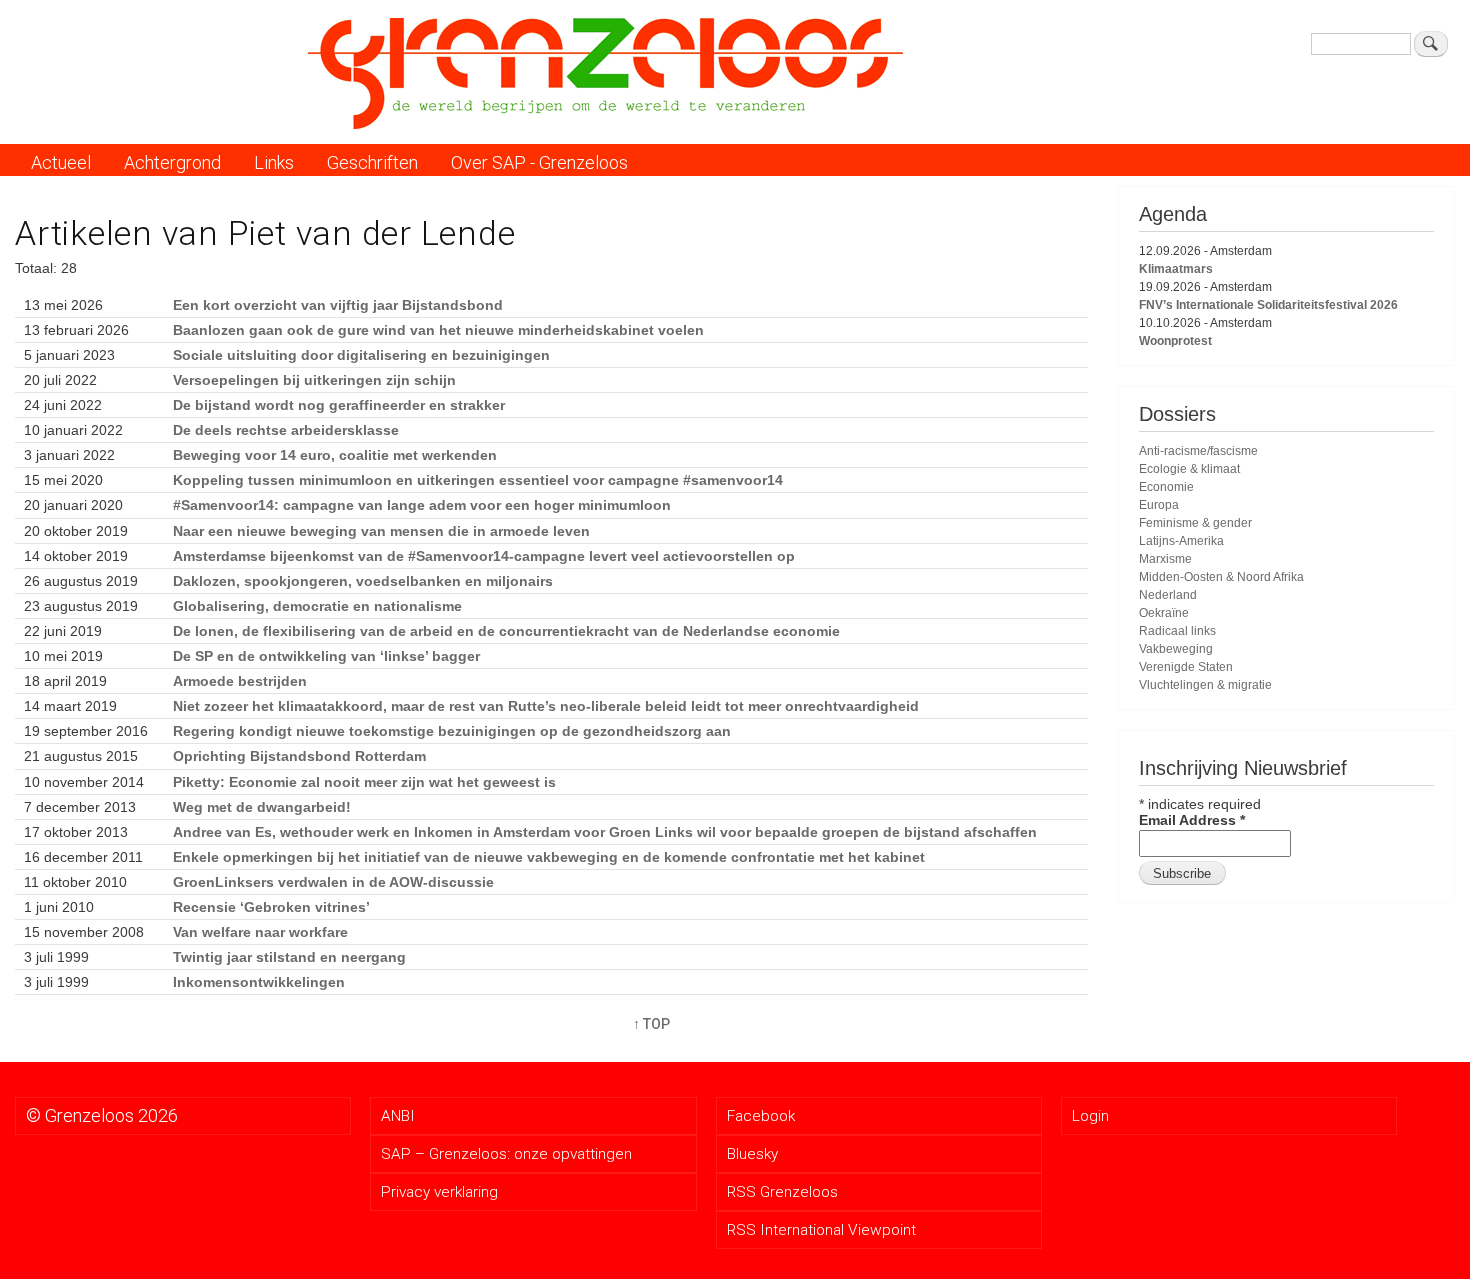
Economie (1166, 487)
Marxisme (1165, 559)
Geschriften (372, 162)
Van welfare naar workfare (260, 932)
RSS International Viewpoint (821, 1230)
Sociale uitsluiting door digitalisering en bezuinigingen (361, 355)
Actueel (61, 162)
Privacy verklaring (439, 1192)
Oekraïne (1164, 613)
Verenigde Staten (1186, 667)
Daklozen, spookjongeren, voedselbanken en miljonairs (363, 581)
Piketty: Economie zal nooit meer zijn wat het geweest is (364, 782)
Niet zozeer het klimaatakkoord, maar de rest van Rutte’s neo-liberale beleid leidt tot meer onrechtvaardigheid (546, 706)
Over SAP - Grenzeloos (539, 162)
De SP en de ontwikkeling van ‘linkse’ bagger (326, 656)
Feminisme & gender (1195, 523)
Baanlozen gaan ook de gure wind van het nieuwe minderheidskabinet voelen (438, 330)
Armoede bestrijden (240, 681)
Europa (1159, 505)
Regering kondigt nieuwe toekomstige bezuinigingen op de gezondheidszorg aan (452, 731)
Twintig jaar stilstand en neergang (289, 957)
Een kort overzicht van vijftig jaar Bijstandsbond (338, 305)
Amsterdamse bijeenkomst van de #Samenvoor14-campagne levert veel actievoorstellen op (484, 556)
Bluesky (752, 1154)
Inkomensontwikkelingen (259, 982)
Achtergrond (172, 162)
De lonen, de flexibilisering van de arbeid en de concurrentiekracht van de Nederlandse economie (506, 631)
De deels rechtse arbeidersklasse (286, 430)
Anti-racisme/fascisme (1198, 451)
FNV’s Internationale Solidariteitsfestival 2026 (1268, 305)
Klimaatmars (1176, 269)
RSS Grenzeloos (782, 1192)
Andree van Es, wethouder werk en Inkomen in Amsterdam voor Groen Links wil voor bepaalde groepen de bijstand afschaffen (605, 832)
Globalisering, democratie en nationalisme (317, 606)
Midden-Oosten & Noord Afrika (1221, 577)
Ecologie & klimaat (1189, 469)
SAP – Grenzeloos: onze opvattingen (506, 1154)
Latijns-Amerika (1181, 541)
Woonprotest (1175, 341)
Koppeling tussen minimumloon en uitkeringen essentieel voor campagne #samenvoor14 (478, 480)
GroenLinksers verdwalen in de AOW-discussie (333, 882)
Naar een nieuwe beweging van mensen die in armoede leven (381, 531)
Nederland (1168, 595)
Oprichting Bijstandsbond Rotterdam (299, 756)
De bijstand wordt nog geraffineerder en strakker (339, 405)
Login (1090, 1116)
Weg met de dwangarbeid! (262, 807)
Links (274, 162)
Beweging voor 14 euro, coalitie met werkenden (335, 455)
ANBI (398, 1116)
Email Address (1192, 820)
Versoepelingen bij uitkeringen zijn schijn (314, 380)
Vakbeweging (1176, 649)
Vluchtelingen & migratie (1205, 685)
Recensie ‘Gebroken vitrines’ (271, 907)
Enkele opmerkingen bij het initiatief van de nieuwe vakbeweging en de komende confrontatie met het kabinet (549, 857)
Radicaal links (1177, 631)
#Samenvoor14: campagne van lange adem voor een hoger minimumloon (422, 505)
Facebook (761, 1116)
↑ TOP (651, 1024)
